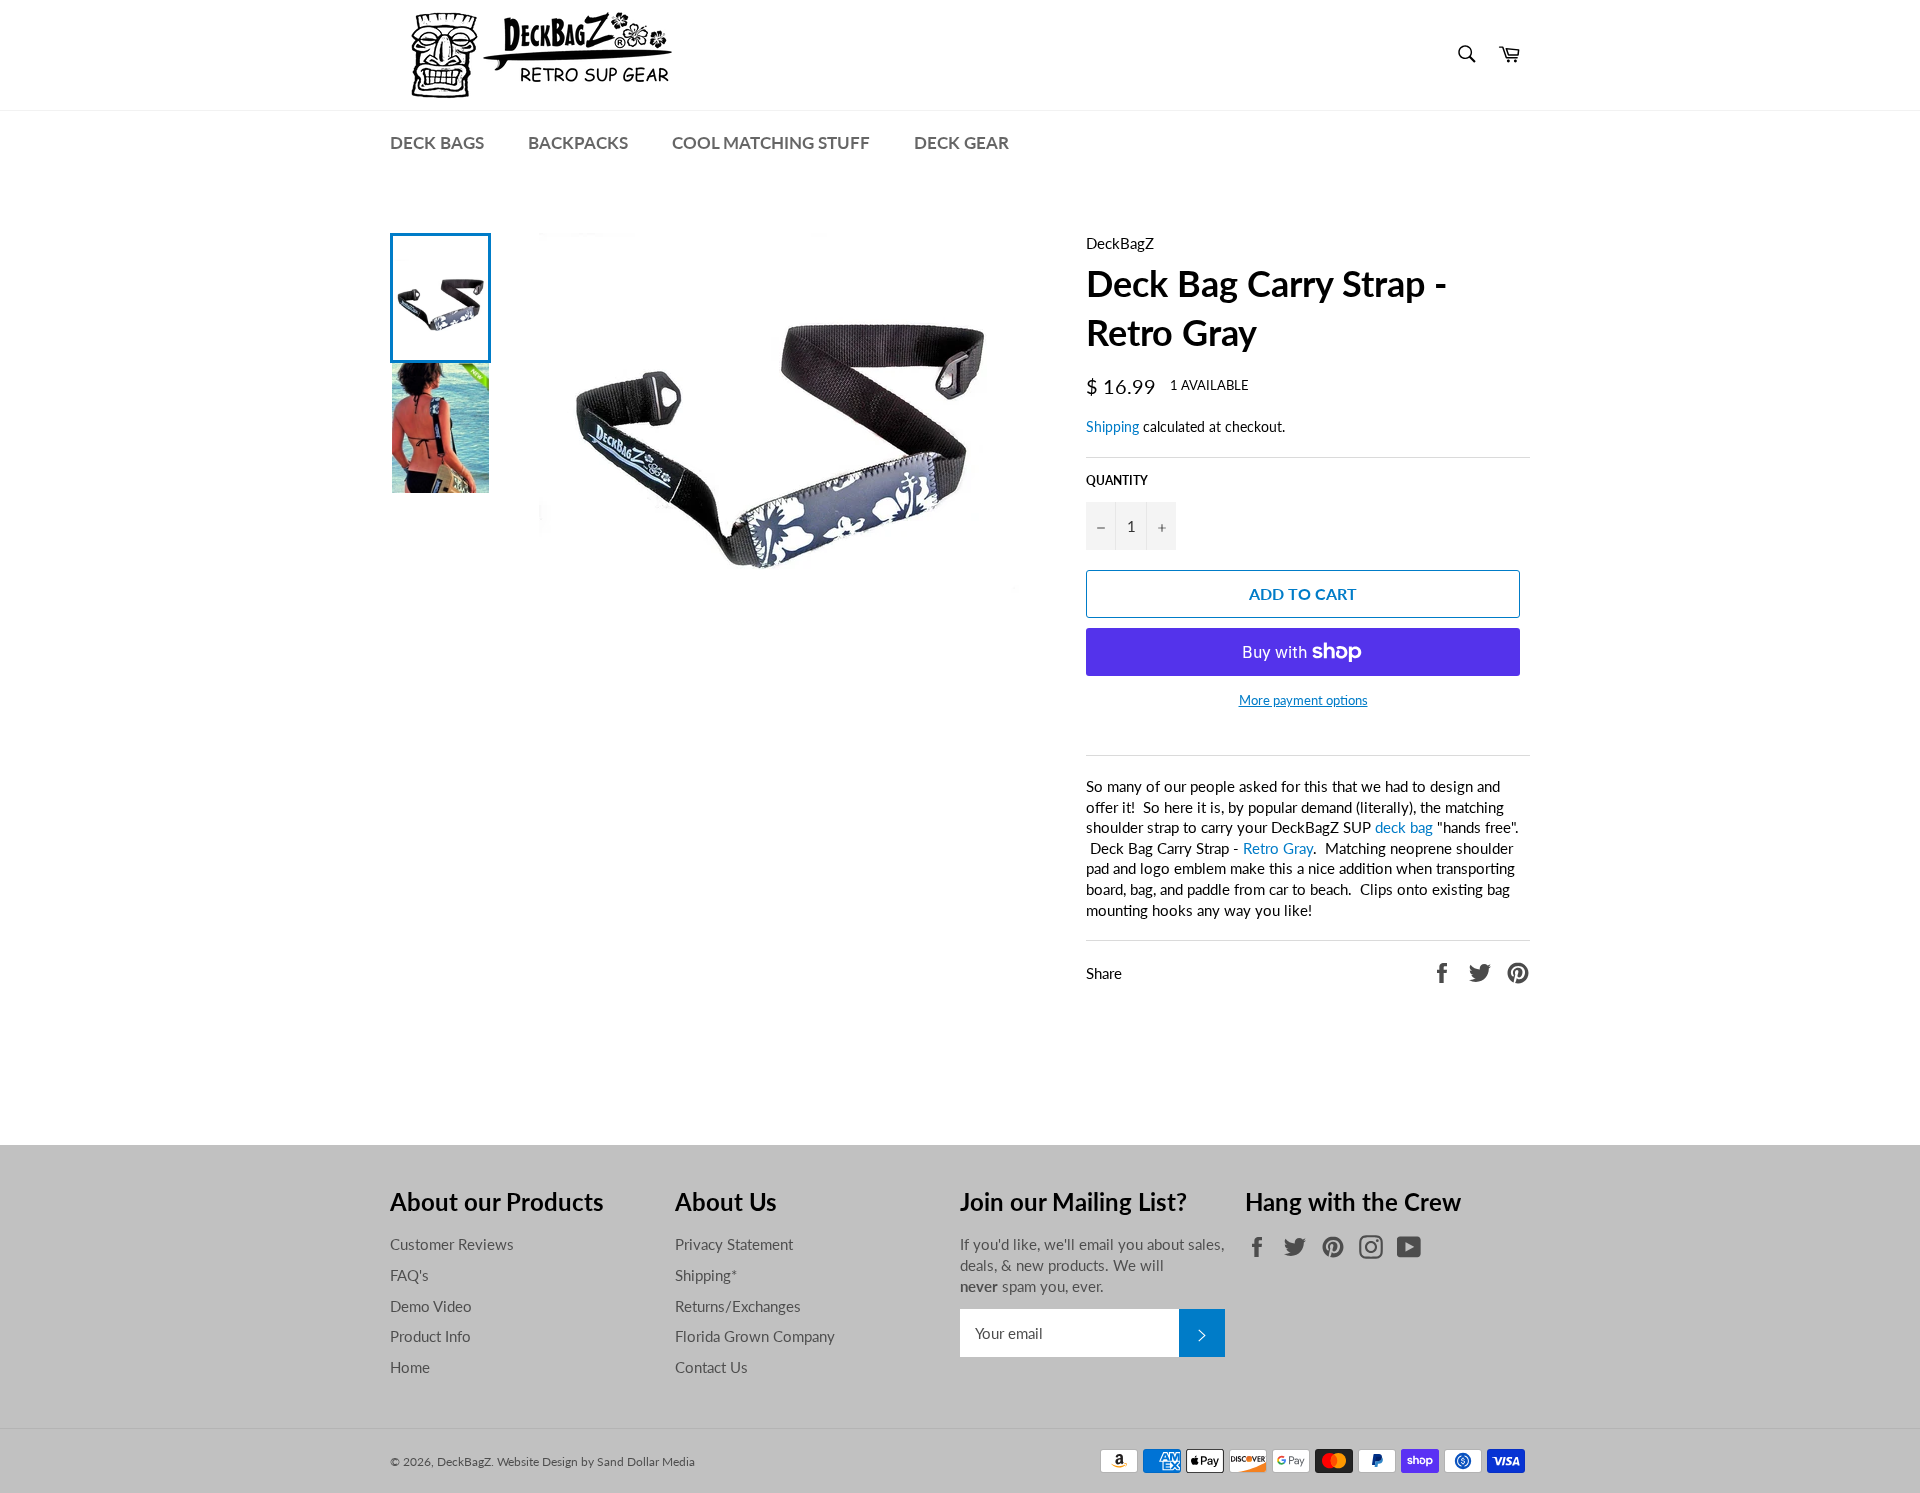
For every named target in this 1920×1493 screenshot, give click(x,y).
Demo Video (431, 1306)
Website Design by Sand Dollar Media (596, 1461)
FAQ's (409, 1275)
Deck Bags (437, 142)
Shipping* (706, 1275)
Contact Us (711, 1367)
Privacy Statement (734, 1244)
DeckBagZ (464, 1461)
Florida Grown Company (755, 1336)
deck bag (1404, 827)
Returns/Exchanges (738, 1306)
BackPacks (578, 142)
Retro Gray (1278, 848)
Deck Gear (961, 142)
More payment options (1303, 700)
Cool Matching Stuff (771, 142)
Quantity (1117, 480)
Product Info (430, 1336)
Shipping (1112, 426)
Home (410, 1367)
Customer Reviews (452, 1244)
